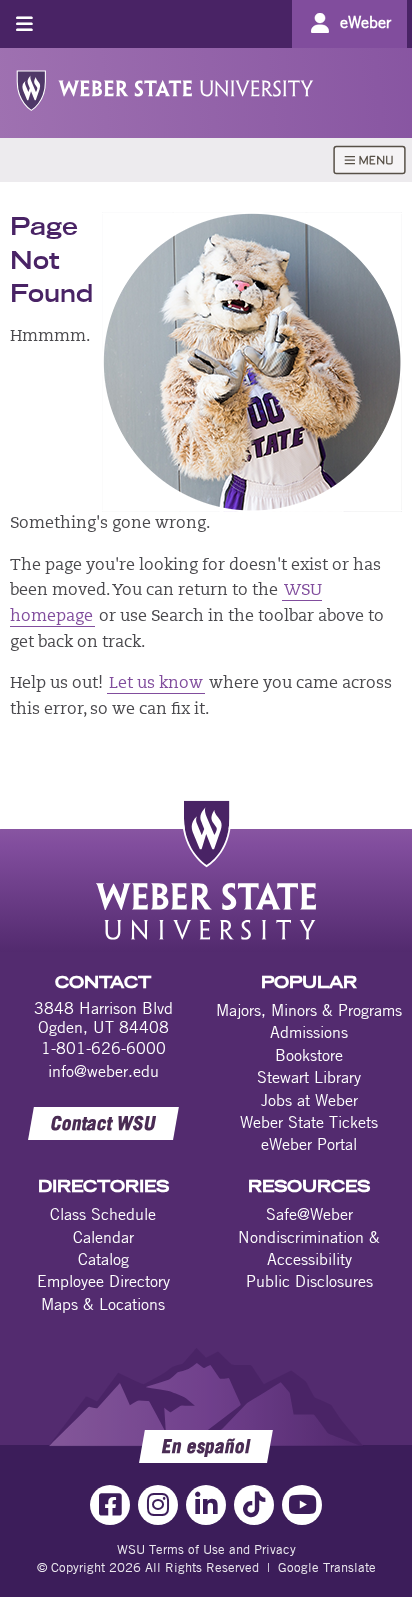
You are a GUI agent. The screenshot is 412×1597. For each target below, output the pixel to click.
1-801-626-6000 (103, 1048)
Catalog (103, 1259)
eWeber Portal (309, 1144)
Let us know (156, 684)
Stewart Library (309, 1077)
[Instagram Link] (158, 1505)
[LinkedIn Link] (206, 1505)
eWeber (365, 22)
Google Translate (327, 1567)
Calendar (103, 1237)
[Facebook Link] (110, 1505)
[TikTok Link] (254, 1505)
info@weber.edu (103, 1071)
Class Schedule (103, 1214)
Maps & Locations (103, 1304)
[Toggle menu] (24, 23)
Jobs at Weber (309, 1100)
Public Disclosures (309, 1281)
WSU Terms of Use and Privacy (206, 1549)
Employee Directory (103, 1281)
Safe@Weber (309, 1214)
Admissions (309, 1032)
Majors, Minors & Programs (309, 1010)
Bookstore (309, 1055)
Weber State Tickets (309, 1122)
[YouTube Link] (302, 1505)
